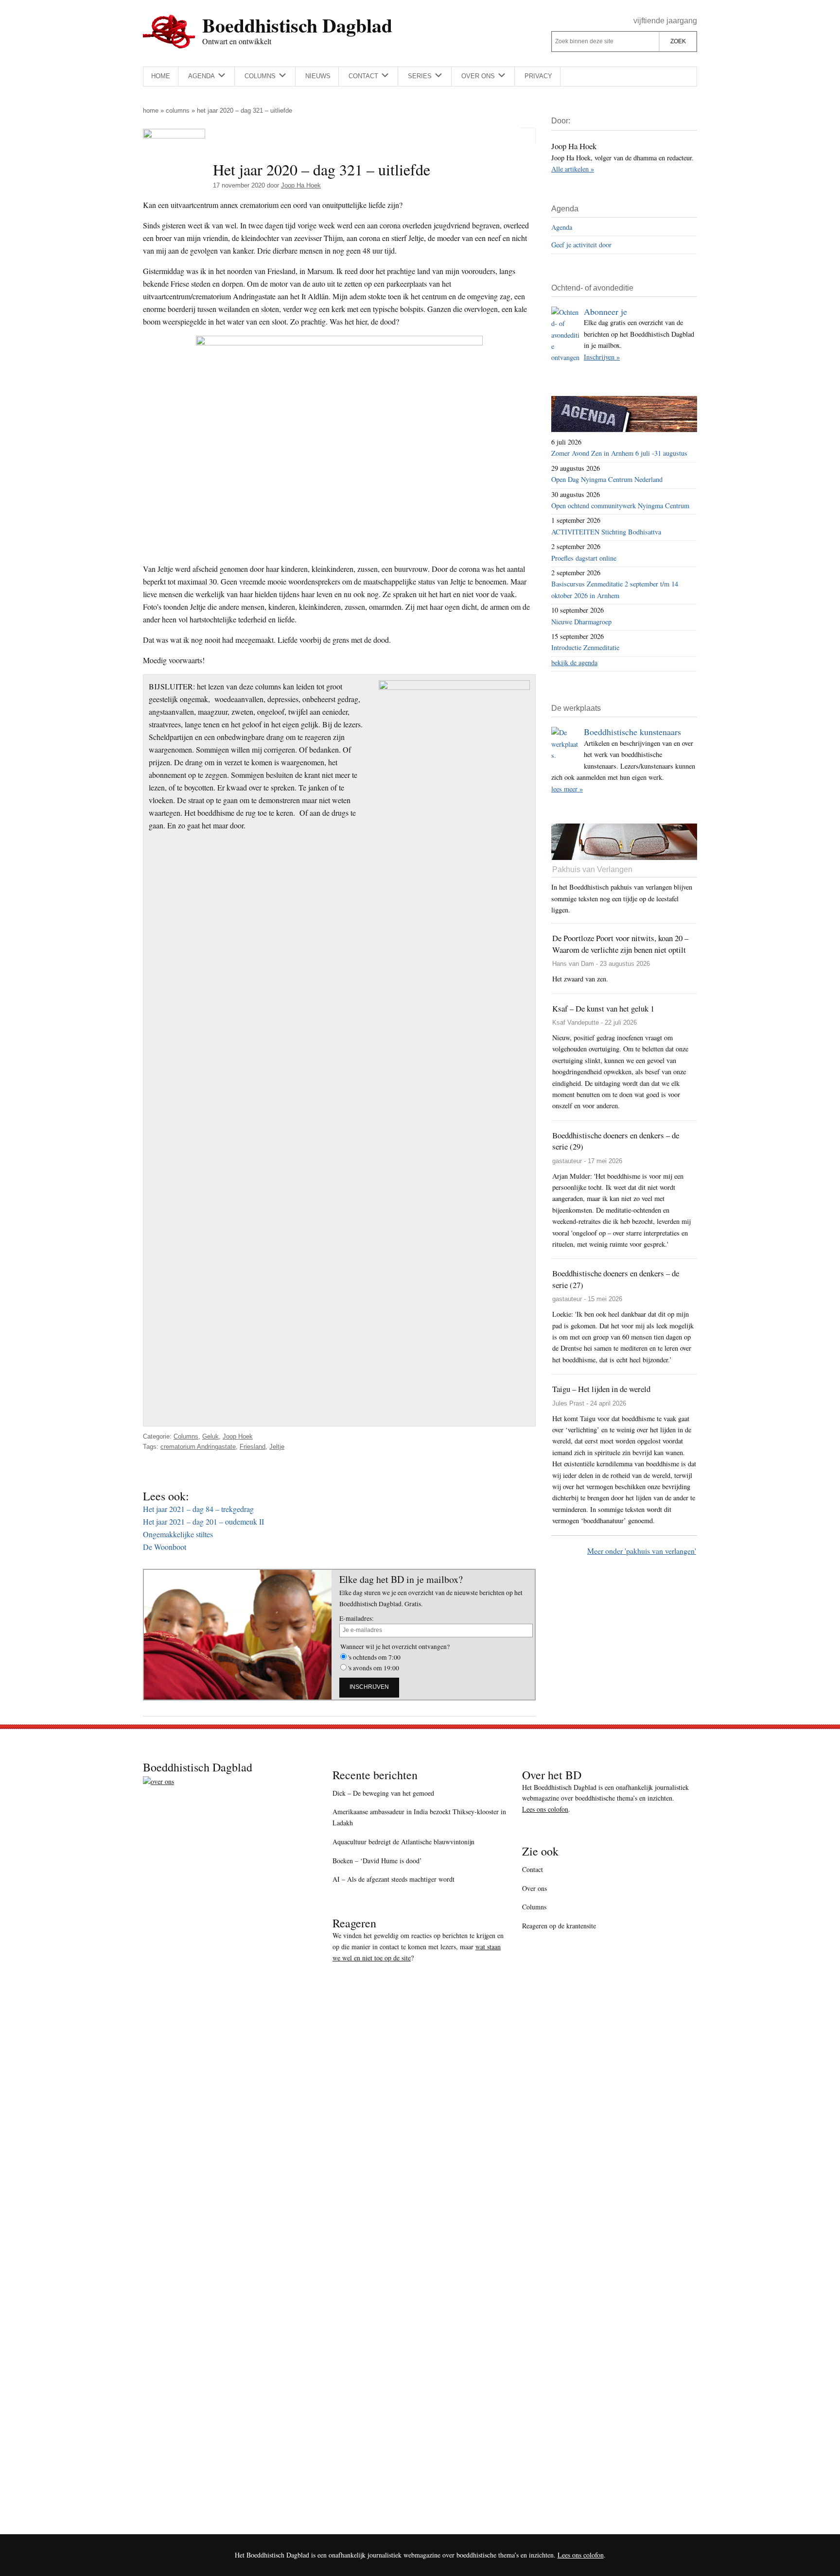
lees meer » (567, 789)
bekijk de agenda (574, 662)
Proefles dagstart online (584, 558)
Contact (533, 1869)
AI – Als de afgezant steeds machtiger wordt (394, 1879)
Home (151, 111)
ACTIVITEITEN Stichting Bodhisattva (606, 532)
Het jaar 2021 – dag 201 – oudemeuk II (203, 1521)
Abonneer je (605, 311)
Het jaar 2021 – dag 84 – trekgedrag (198, 1509)
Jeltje (277, 1447)
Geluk (210, 1436)
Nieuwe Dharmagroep (581, 622)
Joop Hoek (238, 1436)
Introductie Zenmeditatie (585, 647)
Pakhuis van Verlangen (592, 869)
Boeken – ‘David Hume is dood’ (377, 1861)
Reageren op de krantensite (559, 1926)
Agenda (562, 227)
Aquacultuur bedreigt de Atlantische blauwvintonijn (403, 1842)
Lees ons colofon (545, 1809)
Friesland (253, 1447)
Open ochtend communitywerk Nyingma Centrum (620, 506)
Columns (178, 111)
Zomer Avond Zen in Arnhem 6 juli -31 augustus (619, 453)
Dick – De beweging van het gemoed (383, 1793)
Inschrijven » (602, 357)
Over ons (534, 1888)
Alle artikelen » (573, 169)
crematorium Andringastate (198, 1447)
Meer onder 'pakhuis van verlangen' (642, 1551)
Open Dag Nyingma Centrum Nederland (607, 479)
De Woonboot (165, 1547)
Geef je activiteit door (581, 245)
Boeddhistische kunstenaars (632, 732)
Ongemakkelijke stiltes (178, 1534)
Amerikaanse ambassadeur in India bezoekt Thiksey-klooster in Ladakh (419, 1817)
